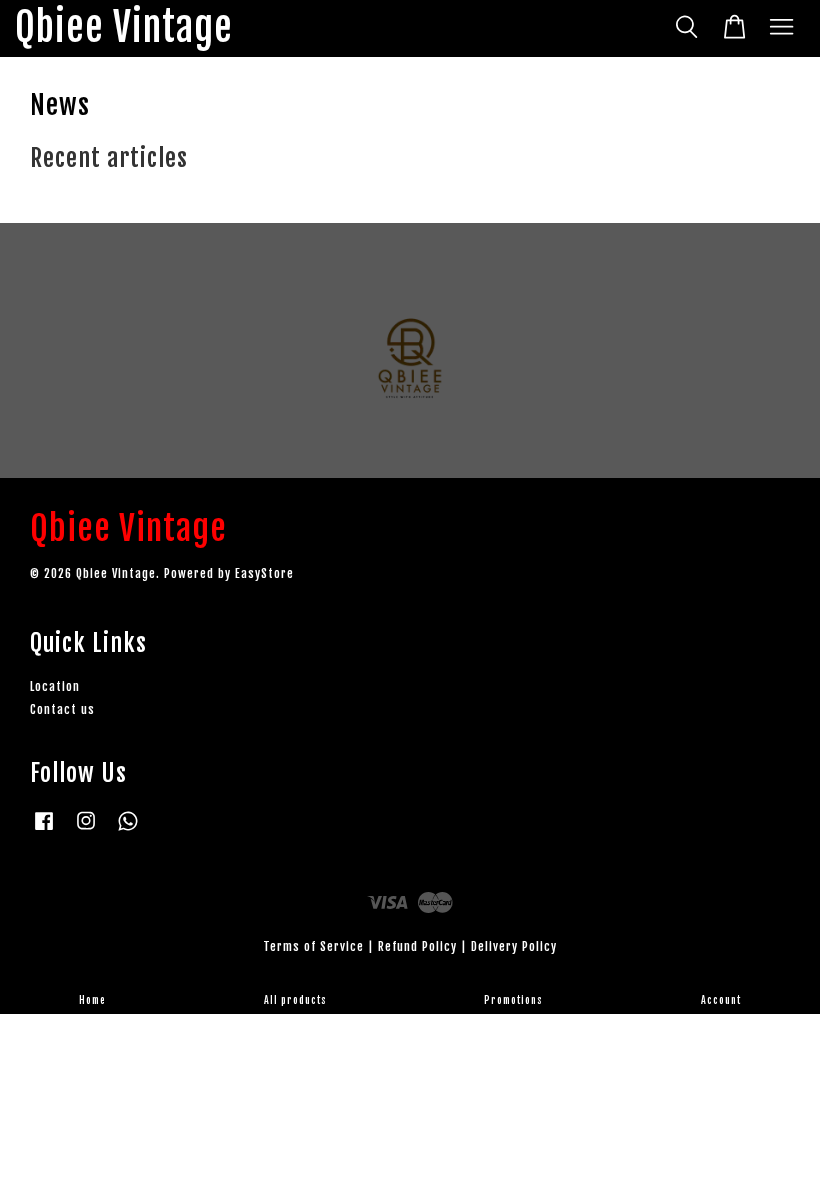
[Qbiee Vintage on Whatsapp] (128, 830)
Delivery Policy (514, 946)
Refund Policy (417, 946)
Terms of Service (313, 946)
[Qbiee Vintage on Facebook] (44, 830)
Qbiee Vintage (124, 28)
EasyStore (264, 573)
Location (55, 686)
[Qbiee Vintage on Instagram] (86, 830)
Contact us (62, 709)
